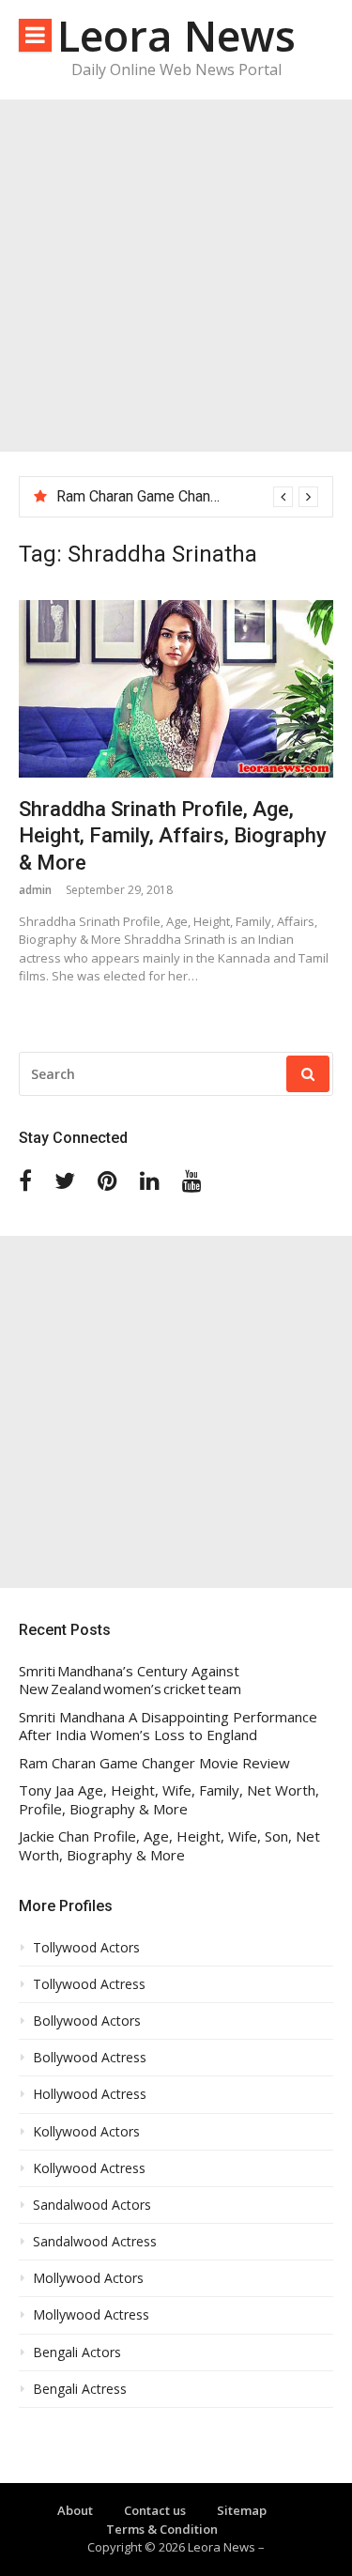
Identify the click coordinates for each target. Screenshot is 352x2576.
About (75, 2510)
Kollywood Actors (86, 2132)
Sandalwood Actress (95, 2242)
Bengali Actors (77, 2352)
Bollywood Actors (87, 2021)
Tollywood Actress (89, 1984)
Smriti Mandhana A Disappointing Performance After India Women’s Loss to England (168, 1727)
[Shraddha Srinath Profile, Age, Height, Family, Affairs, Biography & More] (176, 688)
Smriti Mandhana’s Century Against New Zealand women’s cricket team (130, 1681)
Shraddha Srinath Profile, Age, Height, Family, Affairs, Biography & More (173, 836)
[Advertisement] (176, 276)
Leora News (176, 35)
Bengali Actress (80, 2389)
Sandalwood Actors (92, 2205)
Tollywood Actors (86, 1948)
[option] (187, 497)
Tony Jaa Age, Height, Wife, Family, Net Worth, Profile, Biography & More (169, 1800)
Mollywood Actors (88, 2278)
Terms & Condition (162, 2529)
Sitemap (242, 2510)
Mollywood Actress (91, 2315)
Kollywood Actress (89, 2168)
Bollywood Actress (90, 2058)
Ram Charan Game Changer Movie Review (193, 496)
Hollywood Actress (90, 2094)
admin (35, 890)
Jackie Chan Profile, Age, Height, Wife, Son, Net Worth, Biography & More (169, 1846)
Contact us (155, 2510)
